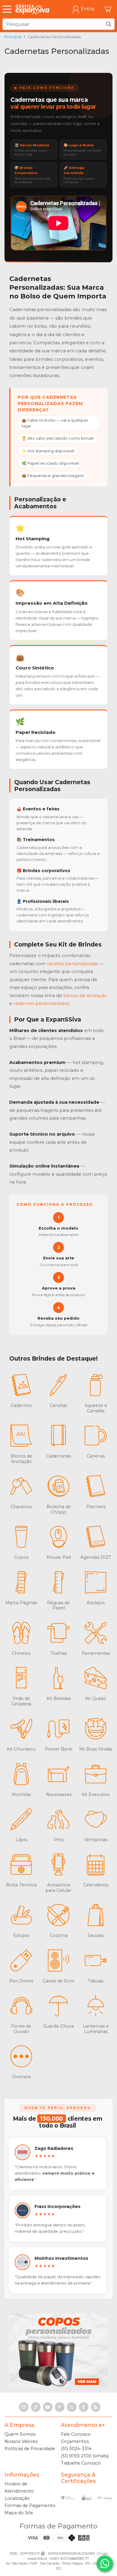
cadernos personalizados (41, 1003)
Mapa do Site (19, 2513)
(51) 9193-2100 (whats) (85, 2456)
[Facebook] (84, 2407)
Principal (13, 37)
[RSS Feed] (96, 2407)
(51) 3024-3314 (76, 2449)
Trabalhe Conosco (81, 2463)
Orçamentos (75, 2441)
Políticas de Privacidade (30, 2449)
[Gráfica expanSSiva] (32, 9)
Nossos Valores (21, 2441)
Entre (88, 9)
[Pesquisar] (109, 24)
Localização (17, 2498)
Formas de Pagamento (30, 2506)
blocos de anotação (85, 996)
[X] (72, 2407)
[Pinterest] (60, 2407)
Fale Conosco (76, 2434)
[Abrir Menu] (8, 9)
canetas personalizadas (72, 964)
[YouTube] (48, 2407)
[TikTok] (36, 2407)
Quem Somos (20, 2434)
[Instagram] (24, 2407)
